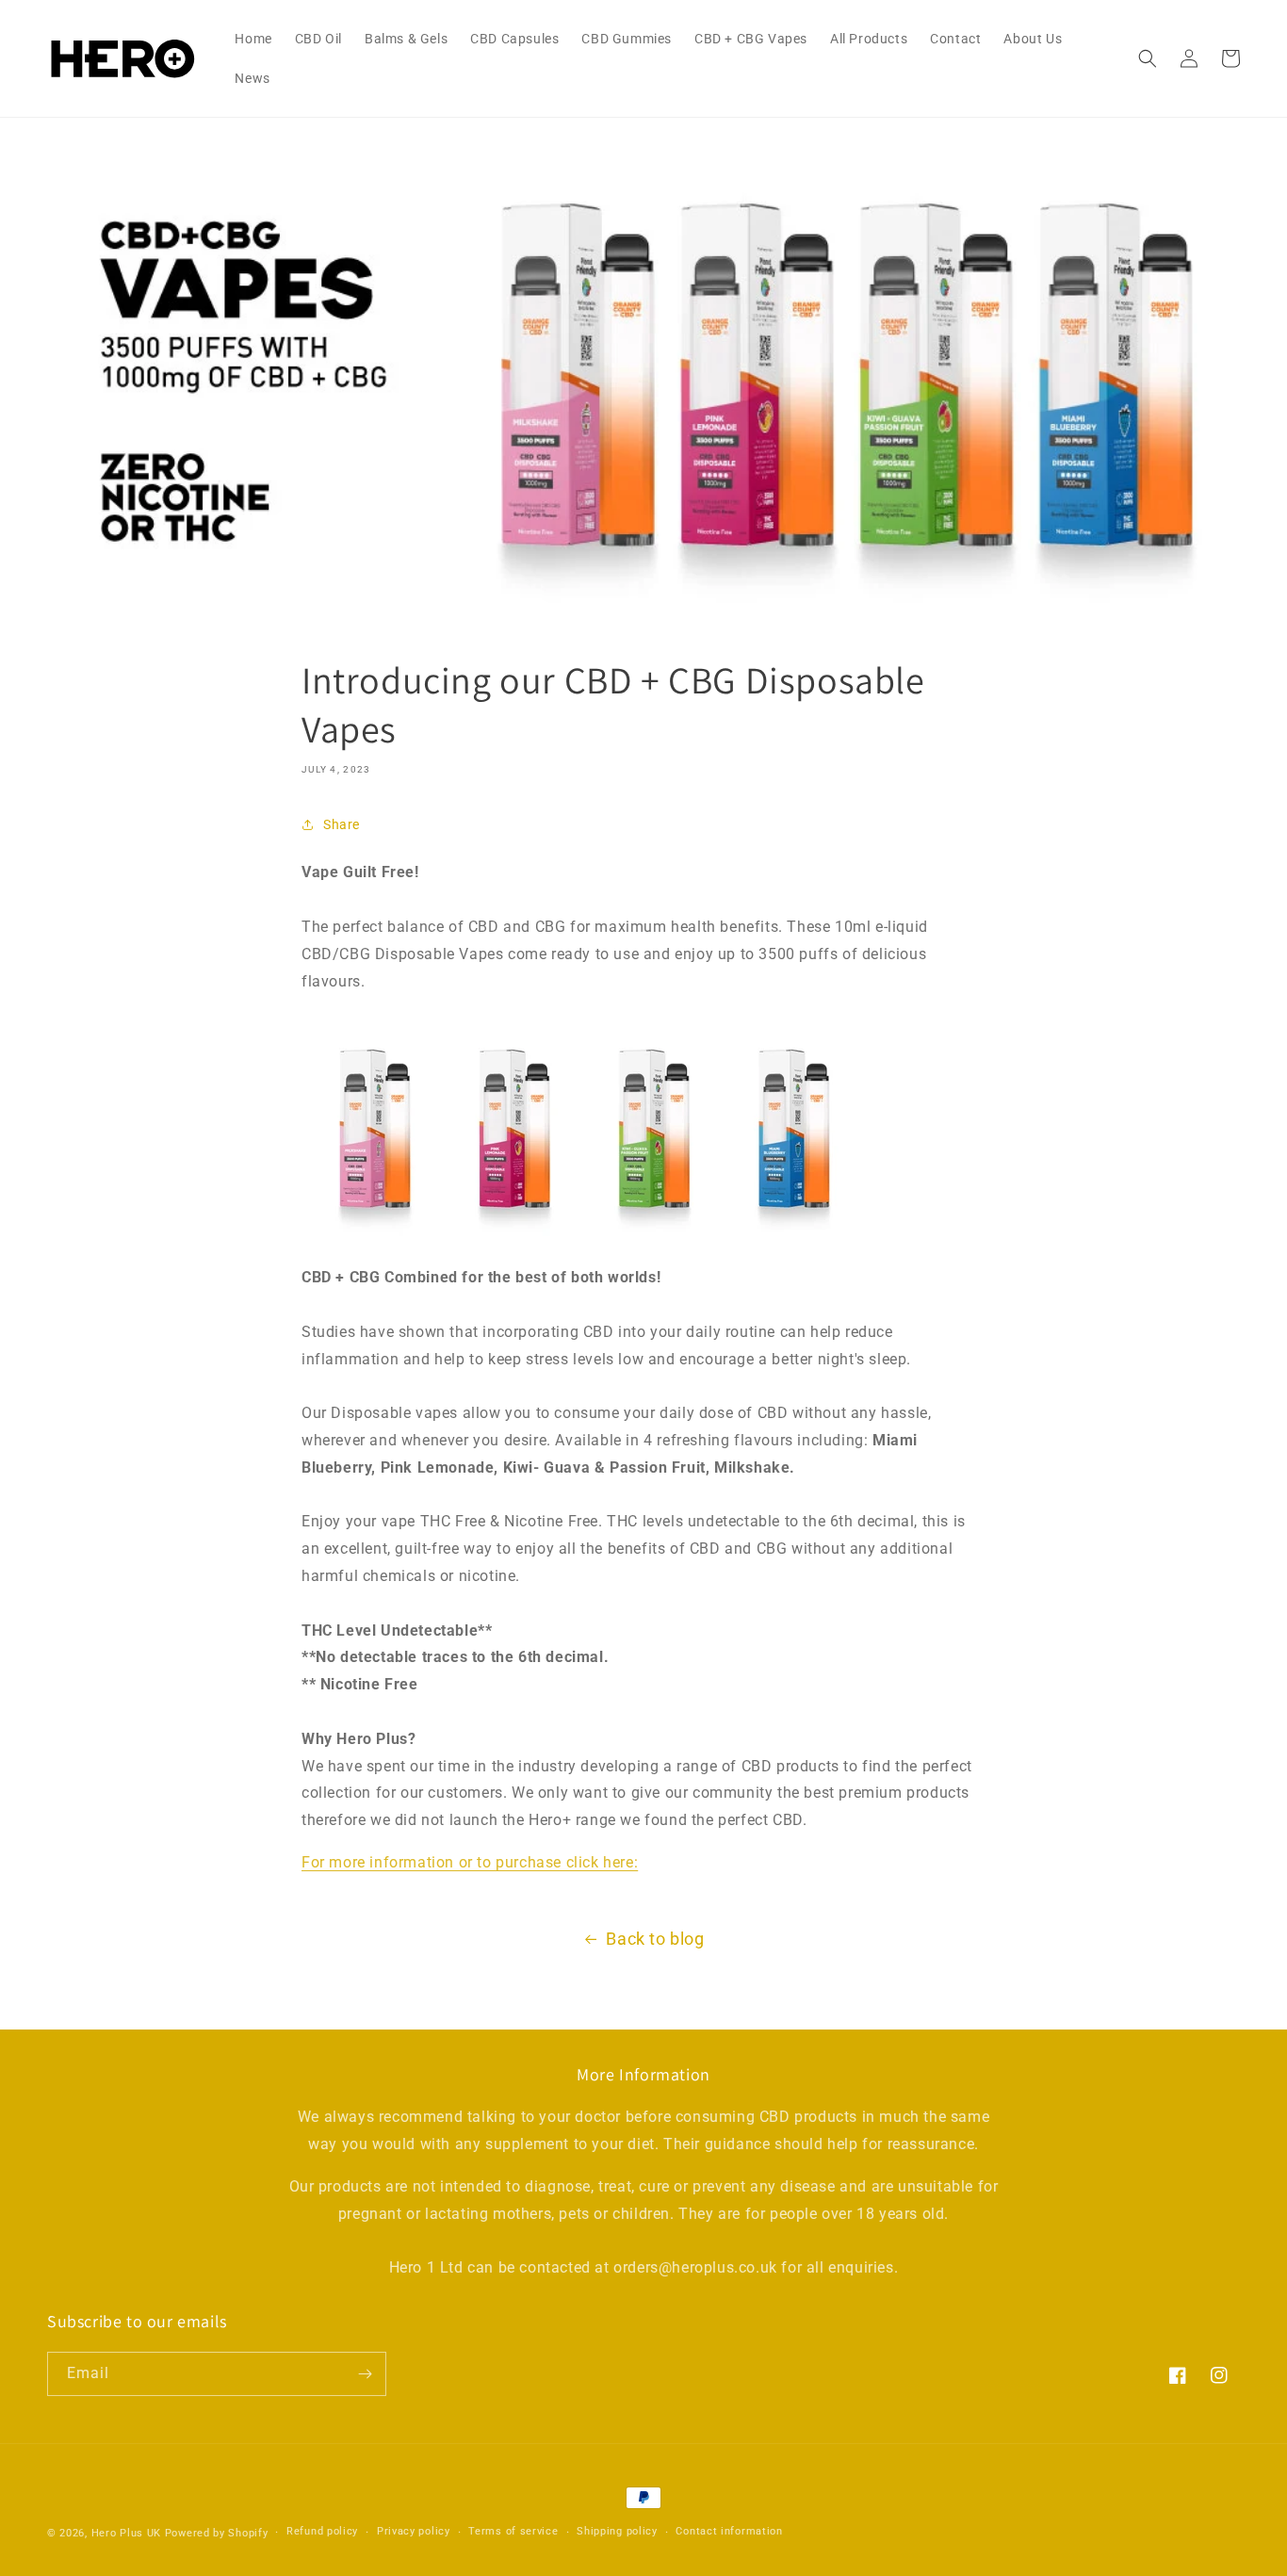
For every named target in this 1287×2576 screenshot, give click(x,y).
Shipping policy (617, 2531)
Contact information (729, 2531)
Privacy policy (414, 2531)
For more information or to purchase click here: (470, 1862)
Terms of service (513, 2531)
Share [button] (342, 824)
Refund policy (322, 2531)
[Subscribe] (365, 2374)
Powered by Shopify (217, 2533)
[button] (1148, 58)
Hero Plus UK (126, 2533)
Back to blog (655, 1939)
